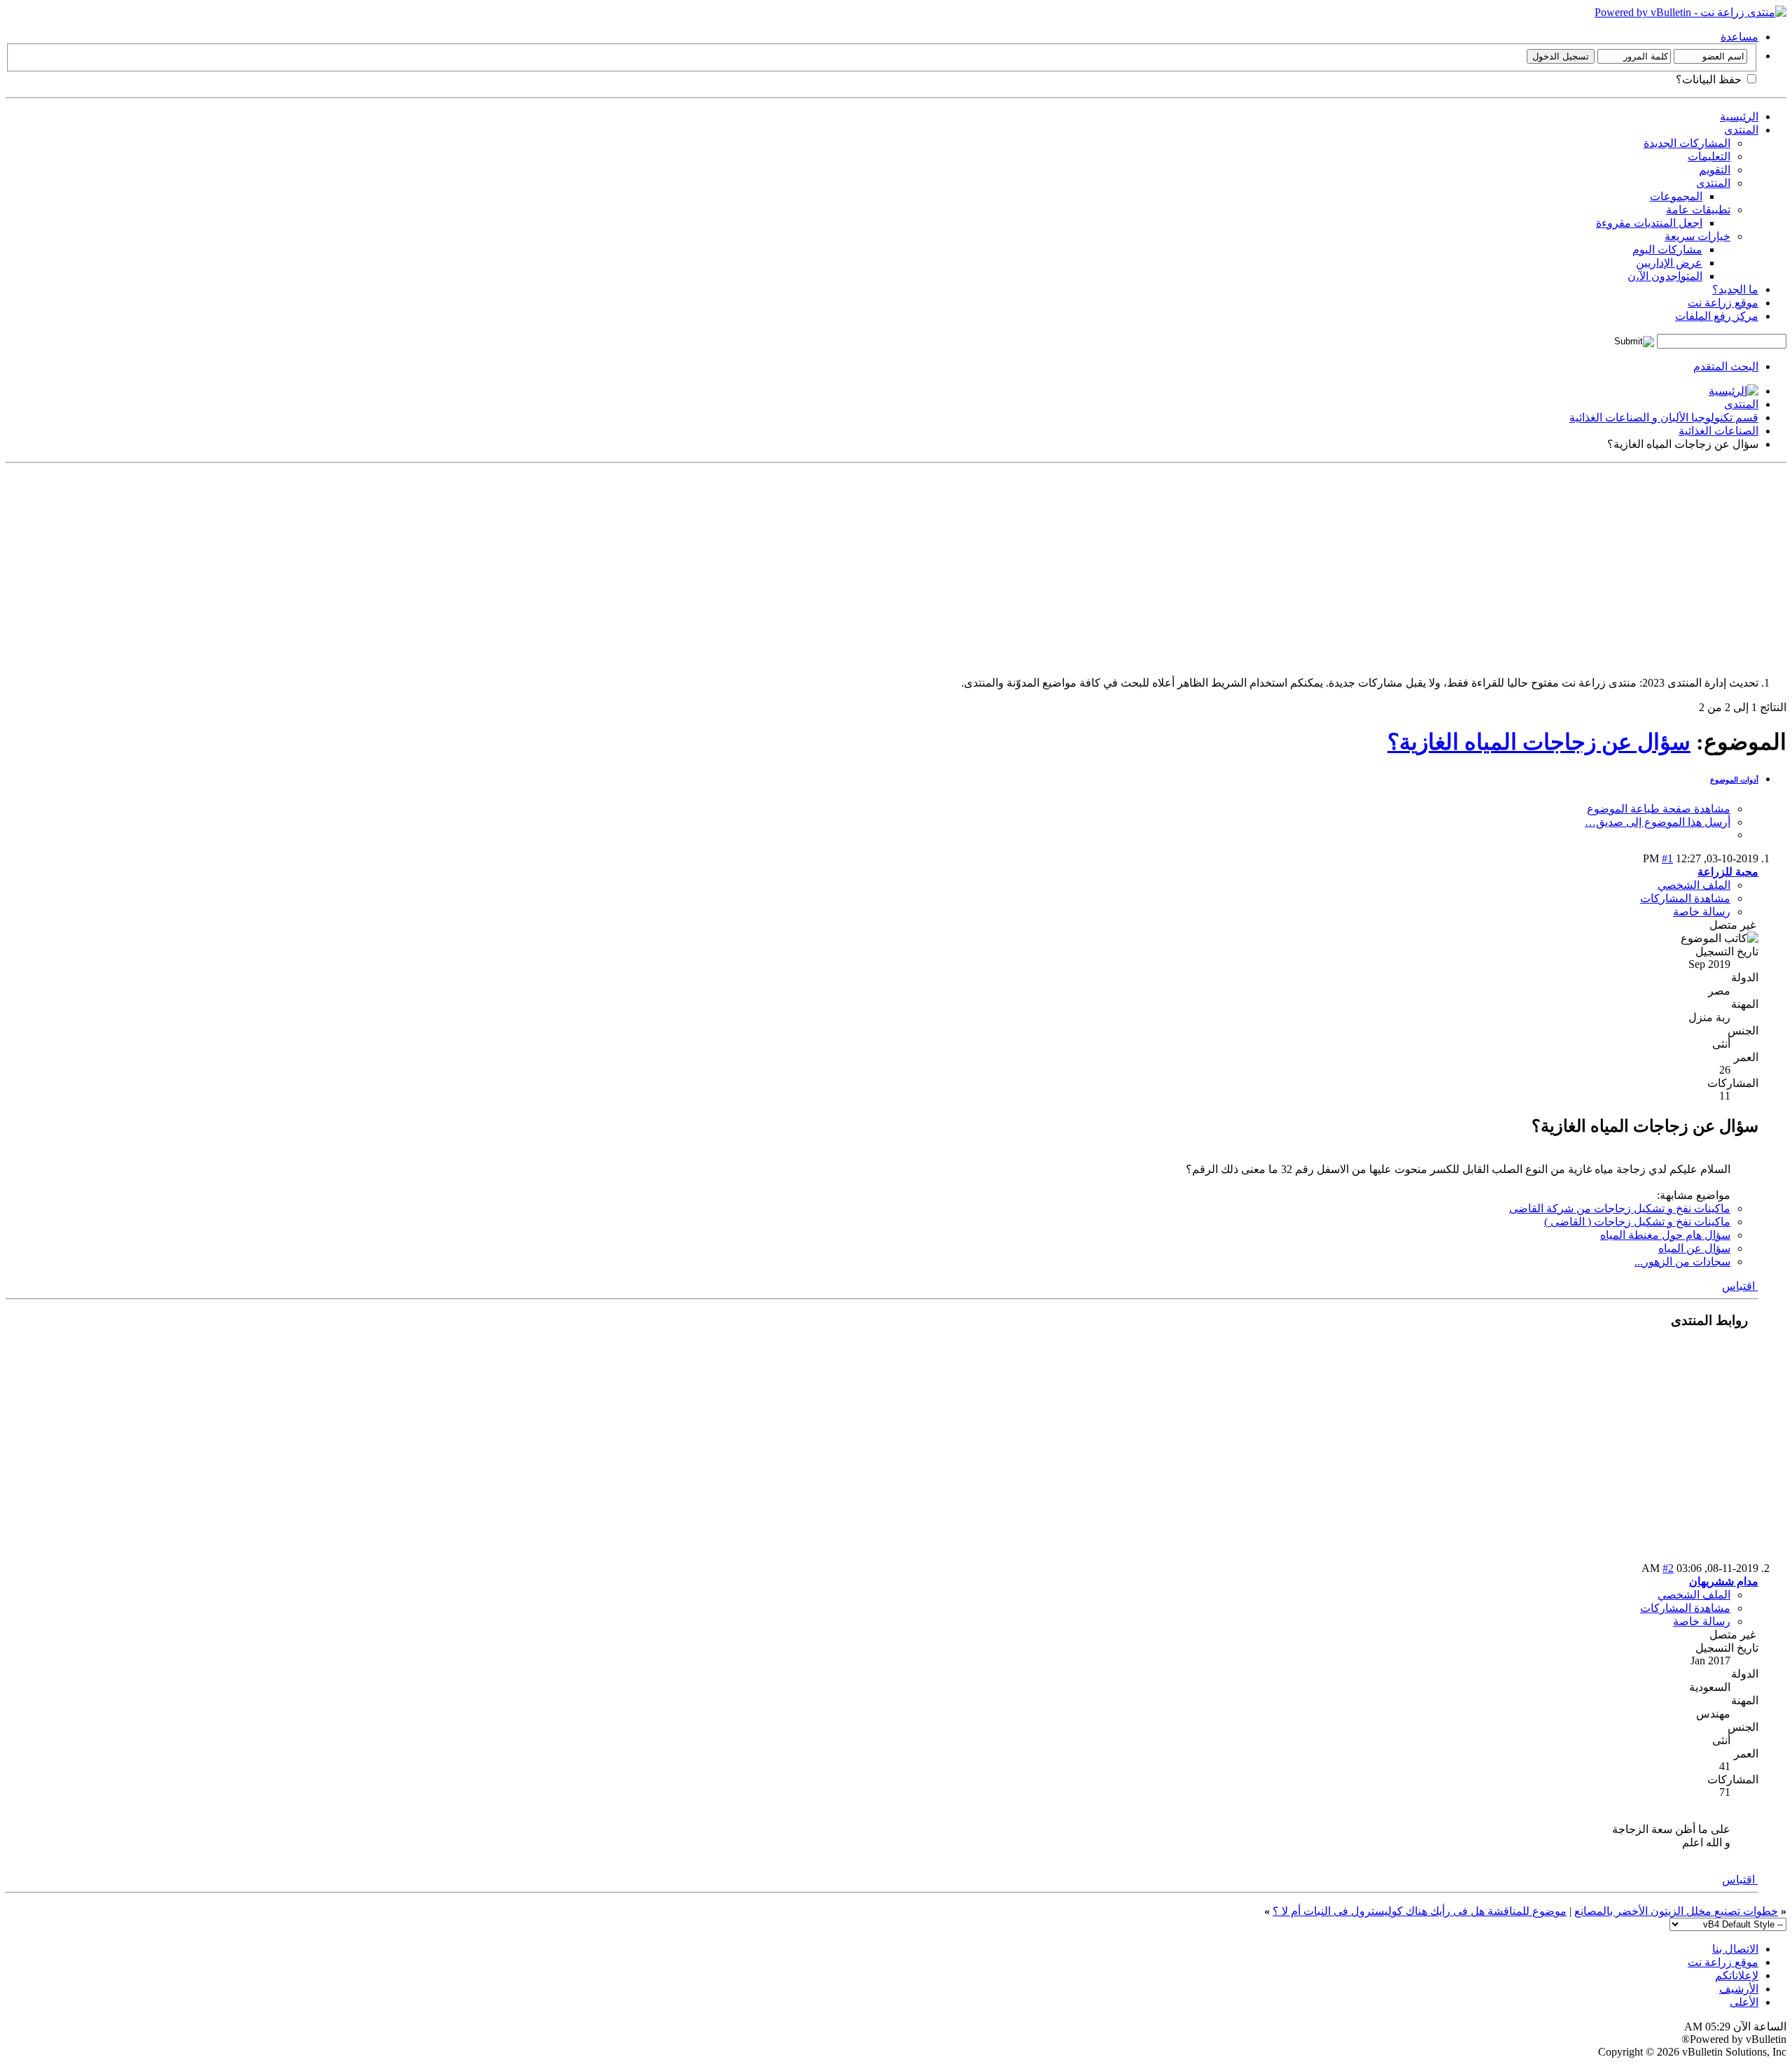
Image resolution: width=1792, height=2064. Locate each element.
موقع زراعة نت (1723, 303)
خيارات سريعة (1697, 236)
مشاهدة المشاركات (1685, 898)
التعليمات (1709, 156)
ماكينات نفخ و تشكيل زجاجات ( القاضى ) (1637, 1222)
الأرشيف (1739, 1989)
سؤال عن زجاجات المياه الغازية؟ (1539, 742)
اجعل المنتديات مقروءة (1649, 223)
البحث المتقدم (1726, 366)
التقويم (1715, 170)
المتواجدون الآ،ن (1665, 276)
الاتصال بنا (1735, 1949)
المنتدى (1741, 130)
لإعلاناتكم (1737, 1975)
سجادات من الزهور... (1682, 1262)
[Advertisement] (1366, 567)
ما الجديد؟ (1735, 289)
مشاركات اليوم (1667, 250)
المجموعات (1676, 196)
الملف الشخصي (1694, 885)
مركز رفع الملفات (1717, 316)
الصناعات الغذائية (1718, 431)
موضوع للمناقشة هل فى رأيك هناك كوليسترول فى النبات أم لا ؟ (1420, 1911)
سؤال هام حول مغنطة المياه (1665, 1235)
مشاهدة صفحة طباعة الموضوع (1659, 809)
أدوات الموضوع (1734, 780)
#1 (1667, 858)
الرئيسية (1739, 117)
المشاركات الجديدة (1687, 143)
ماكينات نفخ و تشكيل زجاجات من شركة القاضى (1620, 1208)
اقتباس (1740, 1286)
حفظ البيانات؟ (1710, 79)
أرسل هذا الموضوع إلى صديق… (1658, 822)
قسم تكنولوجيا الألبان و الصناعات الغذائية (1664, 417)
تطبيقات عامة (1698, 210)
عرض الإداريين (1669, 263)
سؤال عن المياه (1694, 1248)
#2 (1668, 1568)
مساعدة (1739, 37)
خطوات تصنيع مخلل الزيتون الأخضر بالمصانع (1676, 1911)
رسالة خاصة (1702, 912)
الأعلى (1744, 2002)
